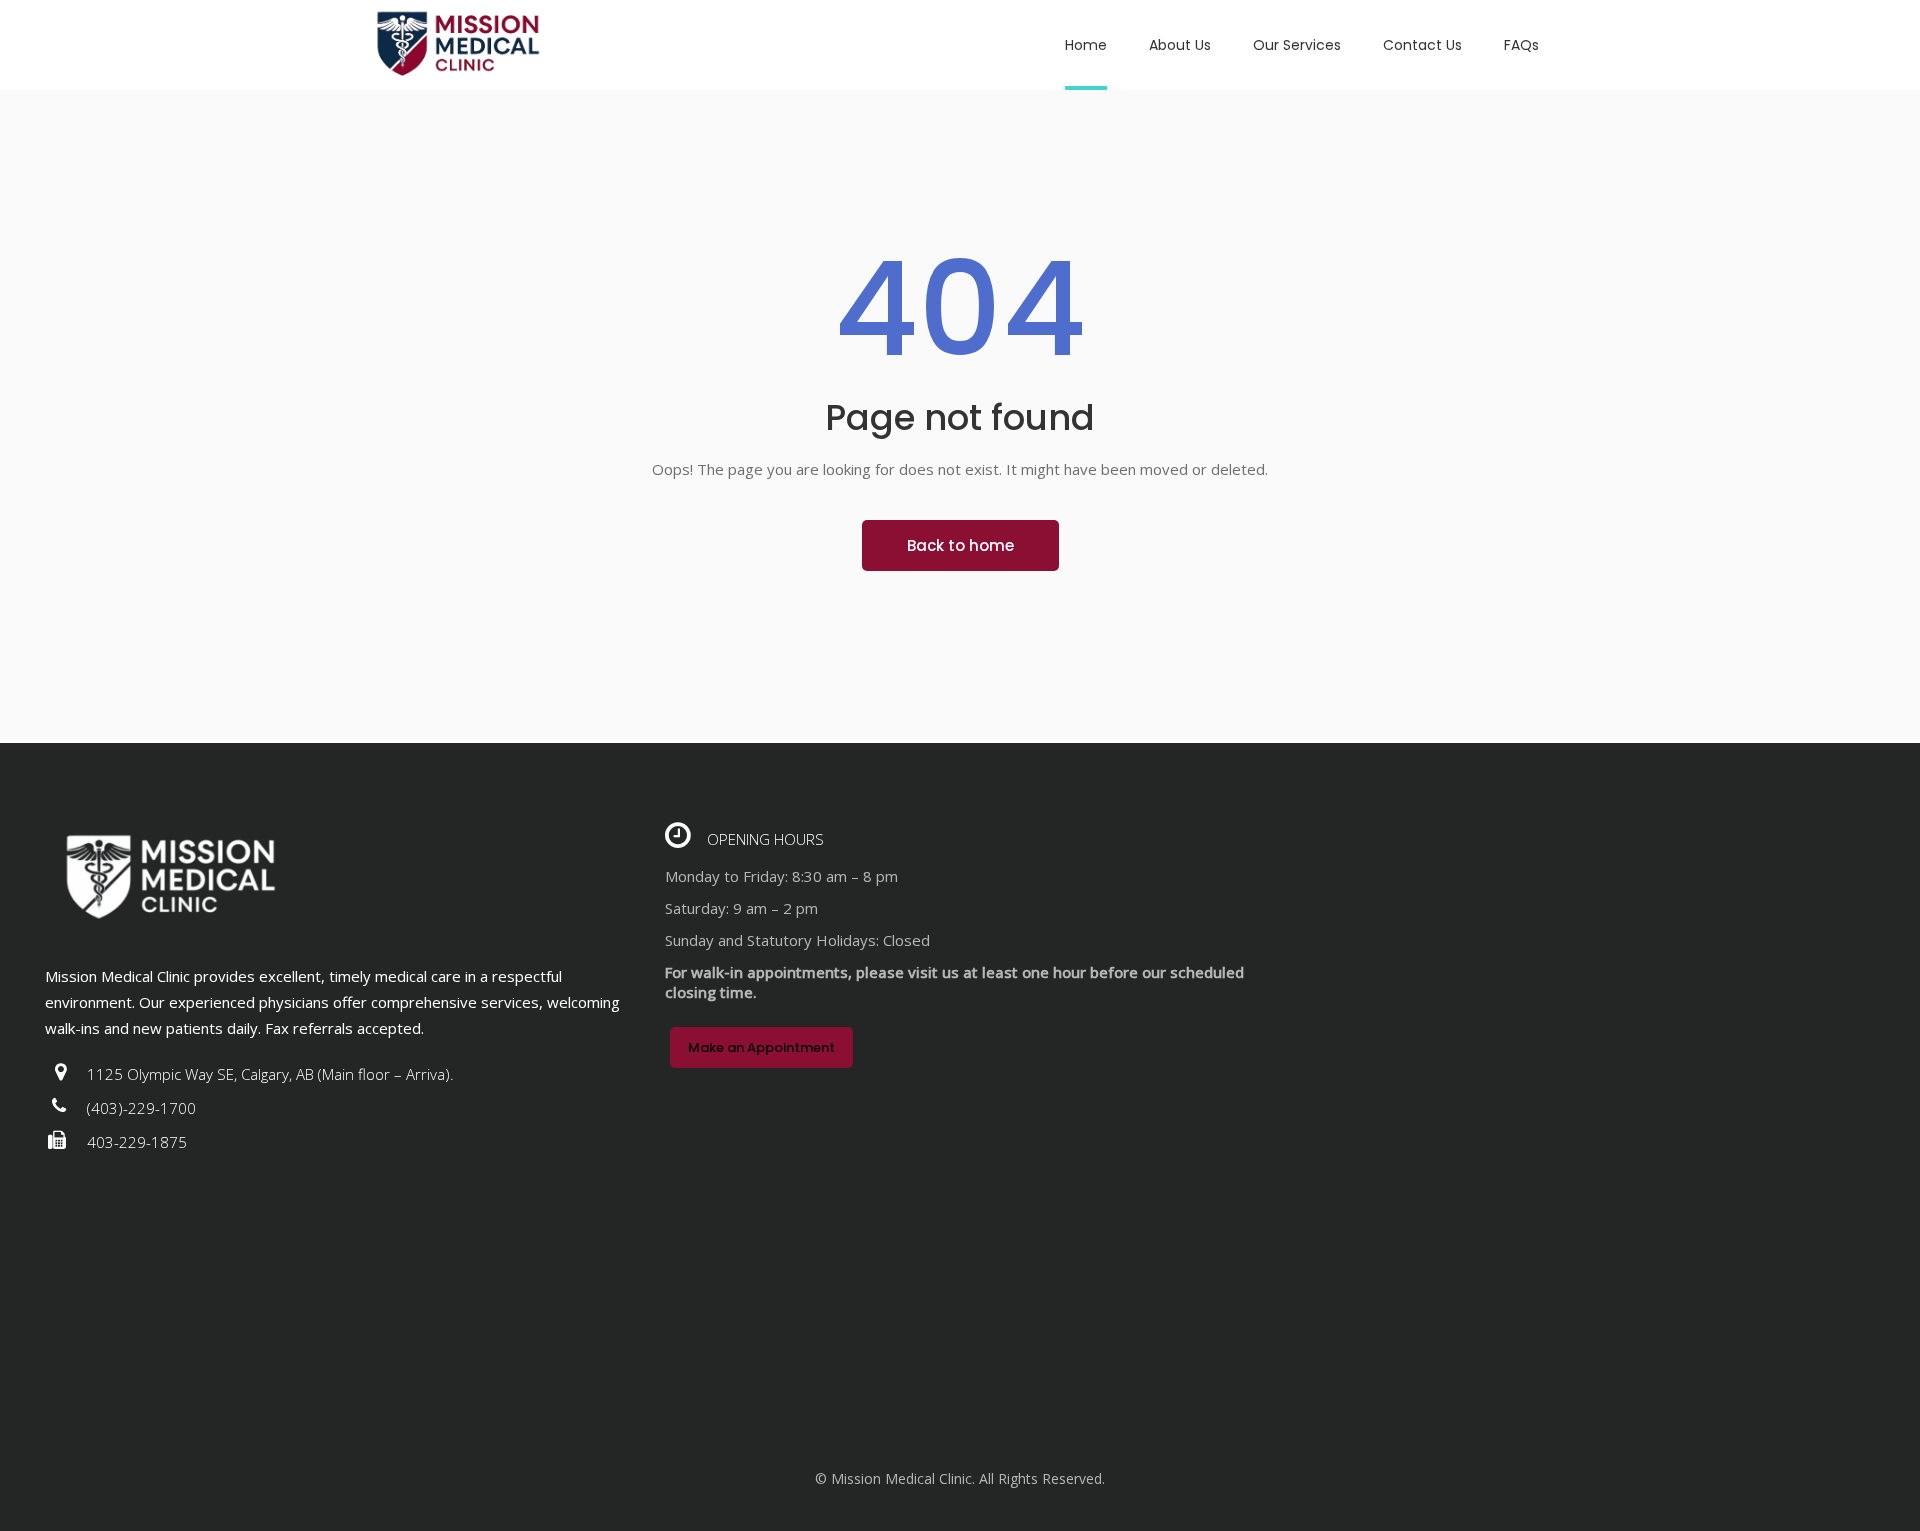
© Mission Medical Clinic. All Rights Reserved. (960, 1478)
